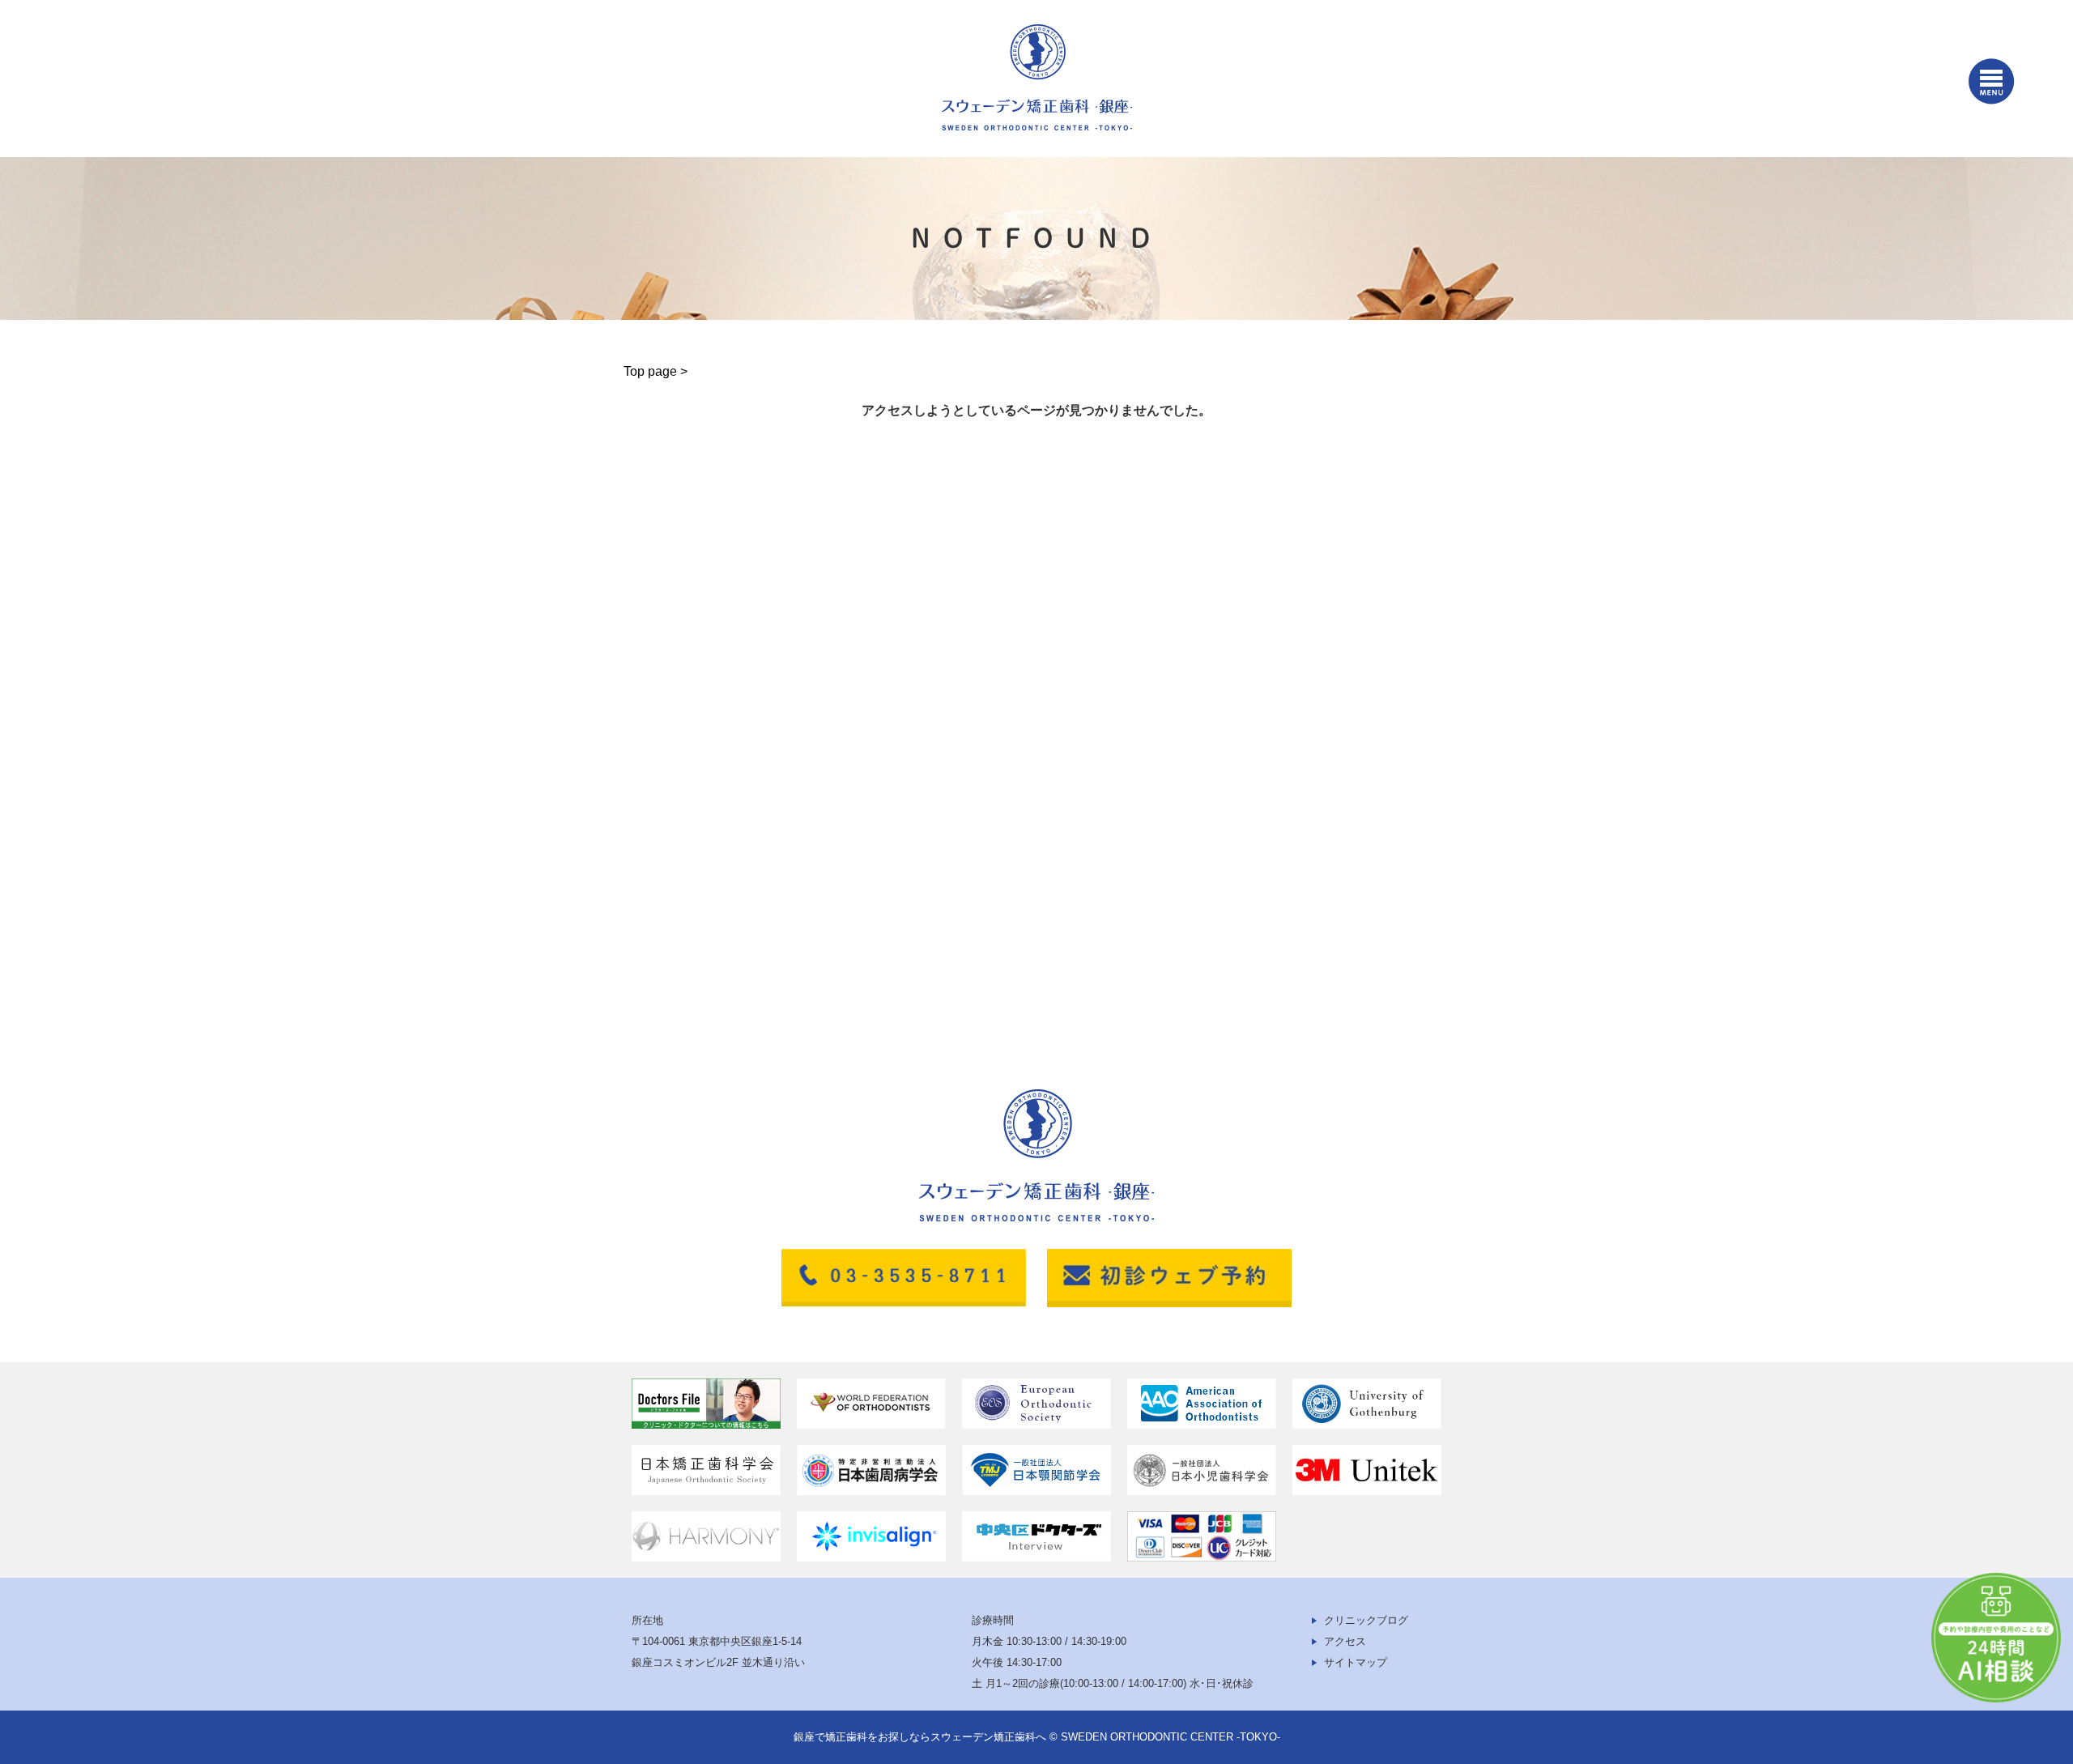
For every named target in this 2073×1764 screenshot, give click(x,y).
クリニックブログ (1366, 1620)
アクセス (1345, 1641)
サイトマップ (1356, 1662)
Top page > (656, 371)
